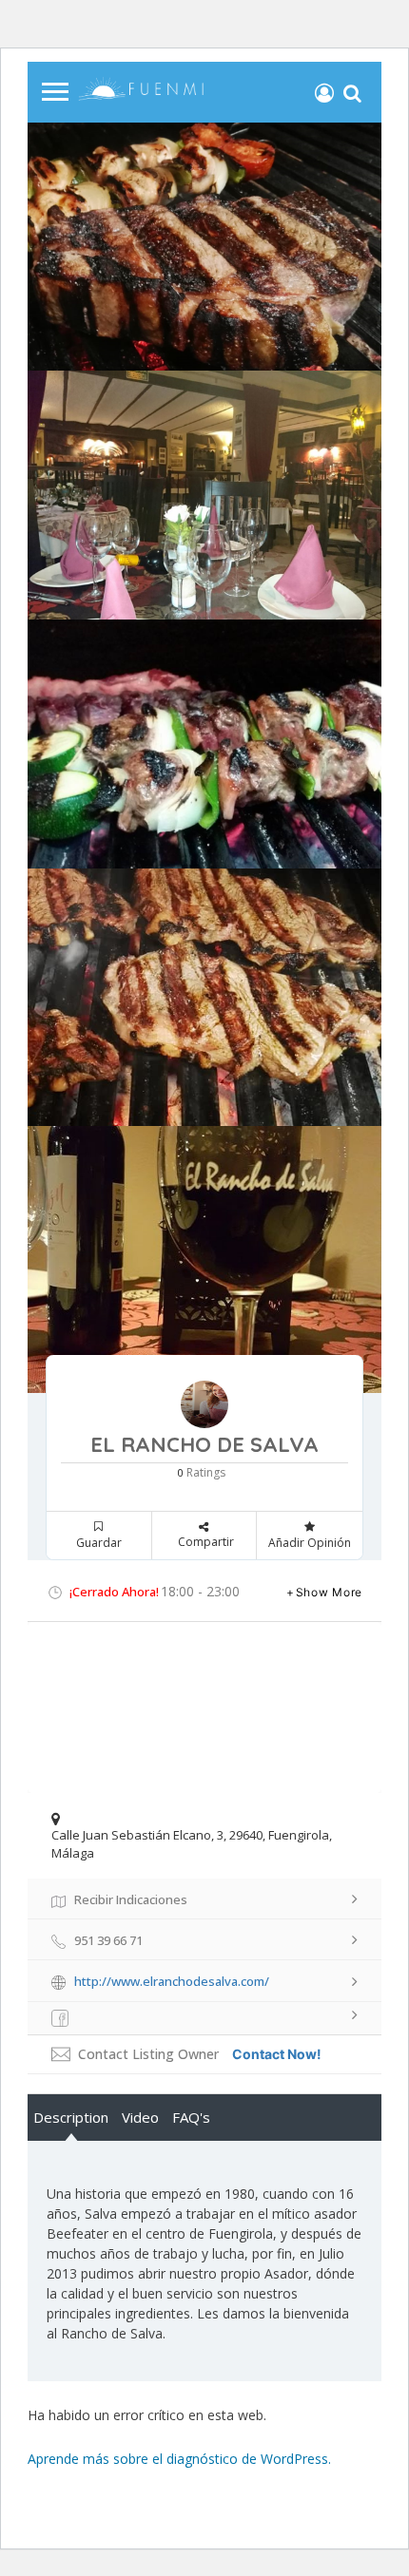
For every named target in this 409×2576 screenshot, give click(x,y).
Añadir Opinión (310, 1543)
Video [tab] (140, 2117)
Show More (329, 1592)
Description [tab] (71, 2117)
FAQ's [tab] (191, 2117)
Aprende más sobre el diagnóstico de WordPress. (179, 2459)
